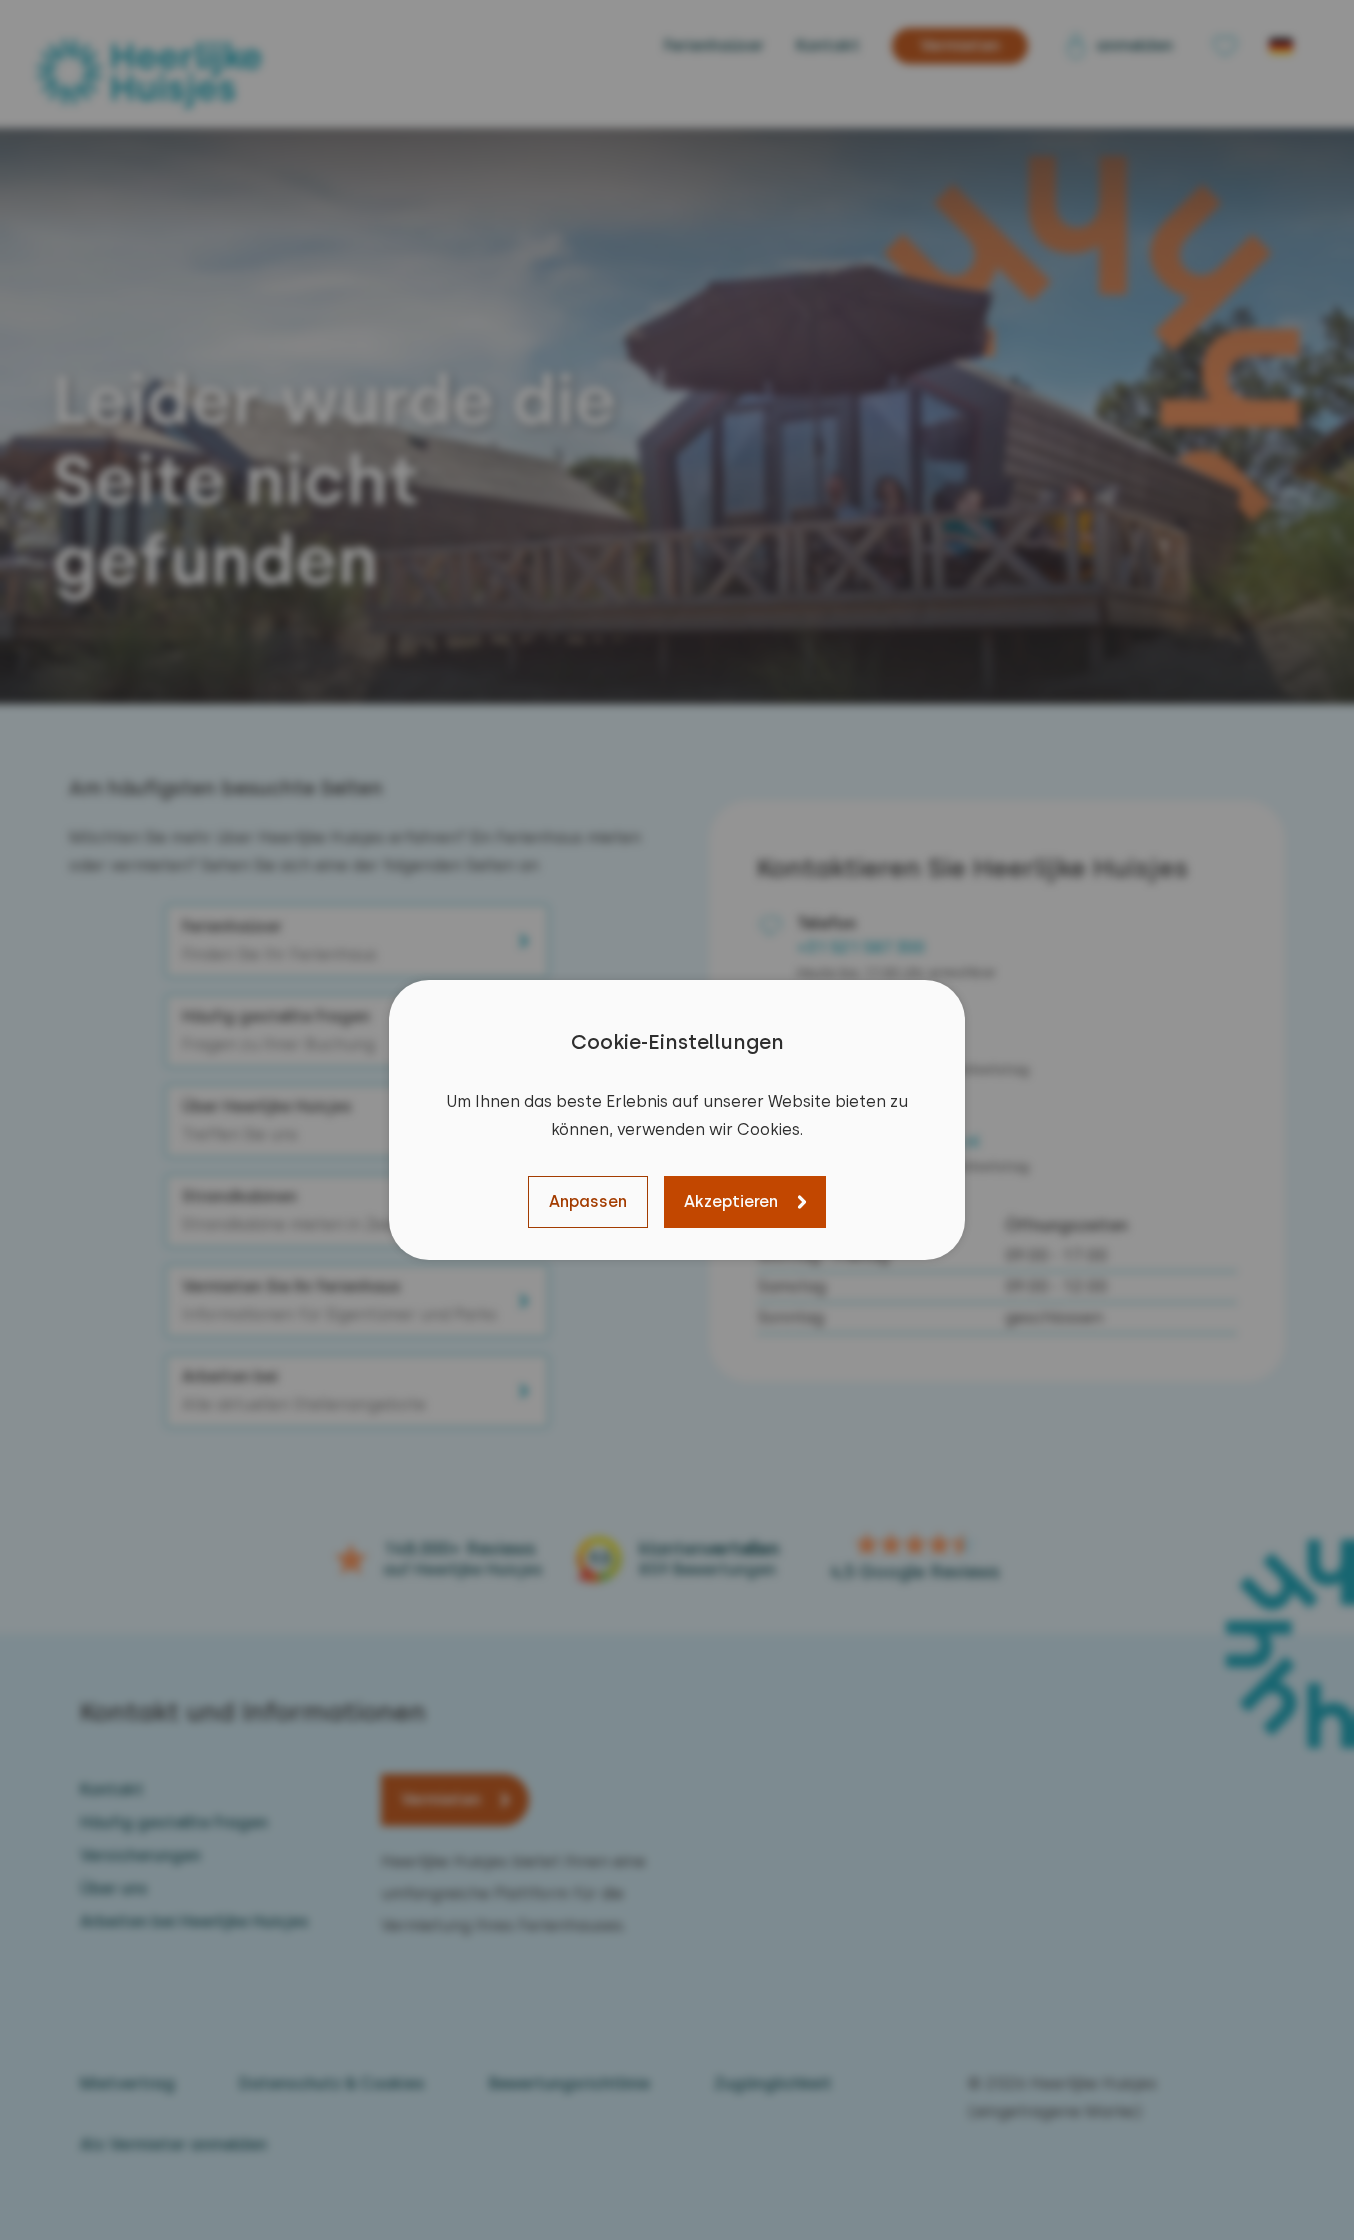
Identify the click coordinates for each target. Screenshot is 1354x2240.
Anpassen (588, 1201)
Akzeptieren (731, 1201)
